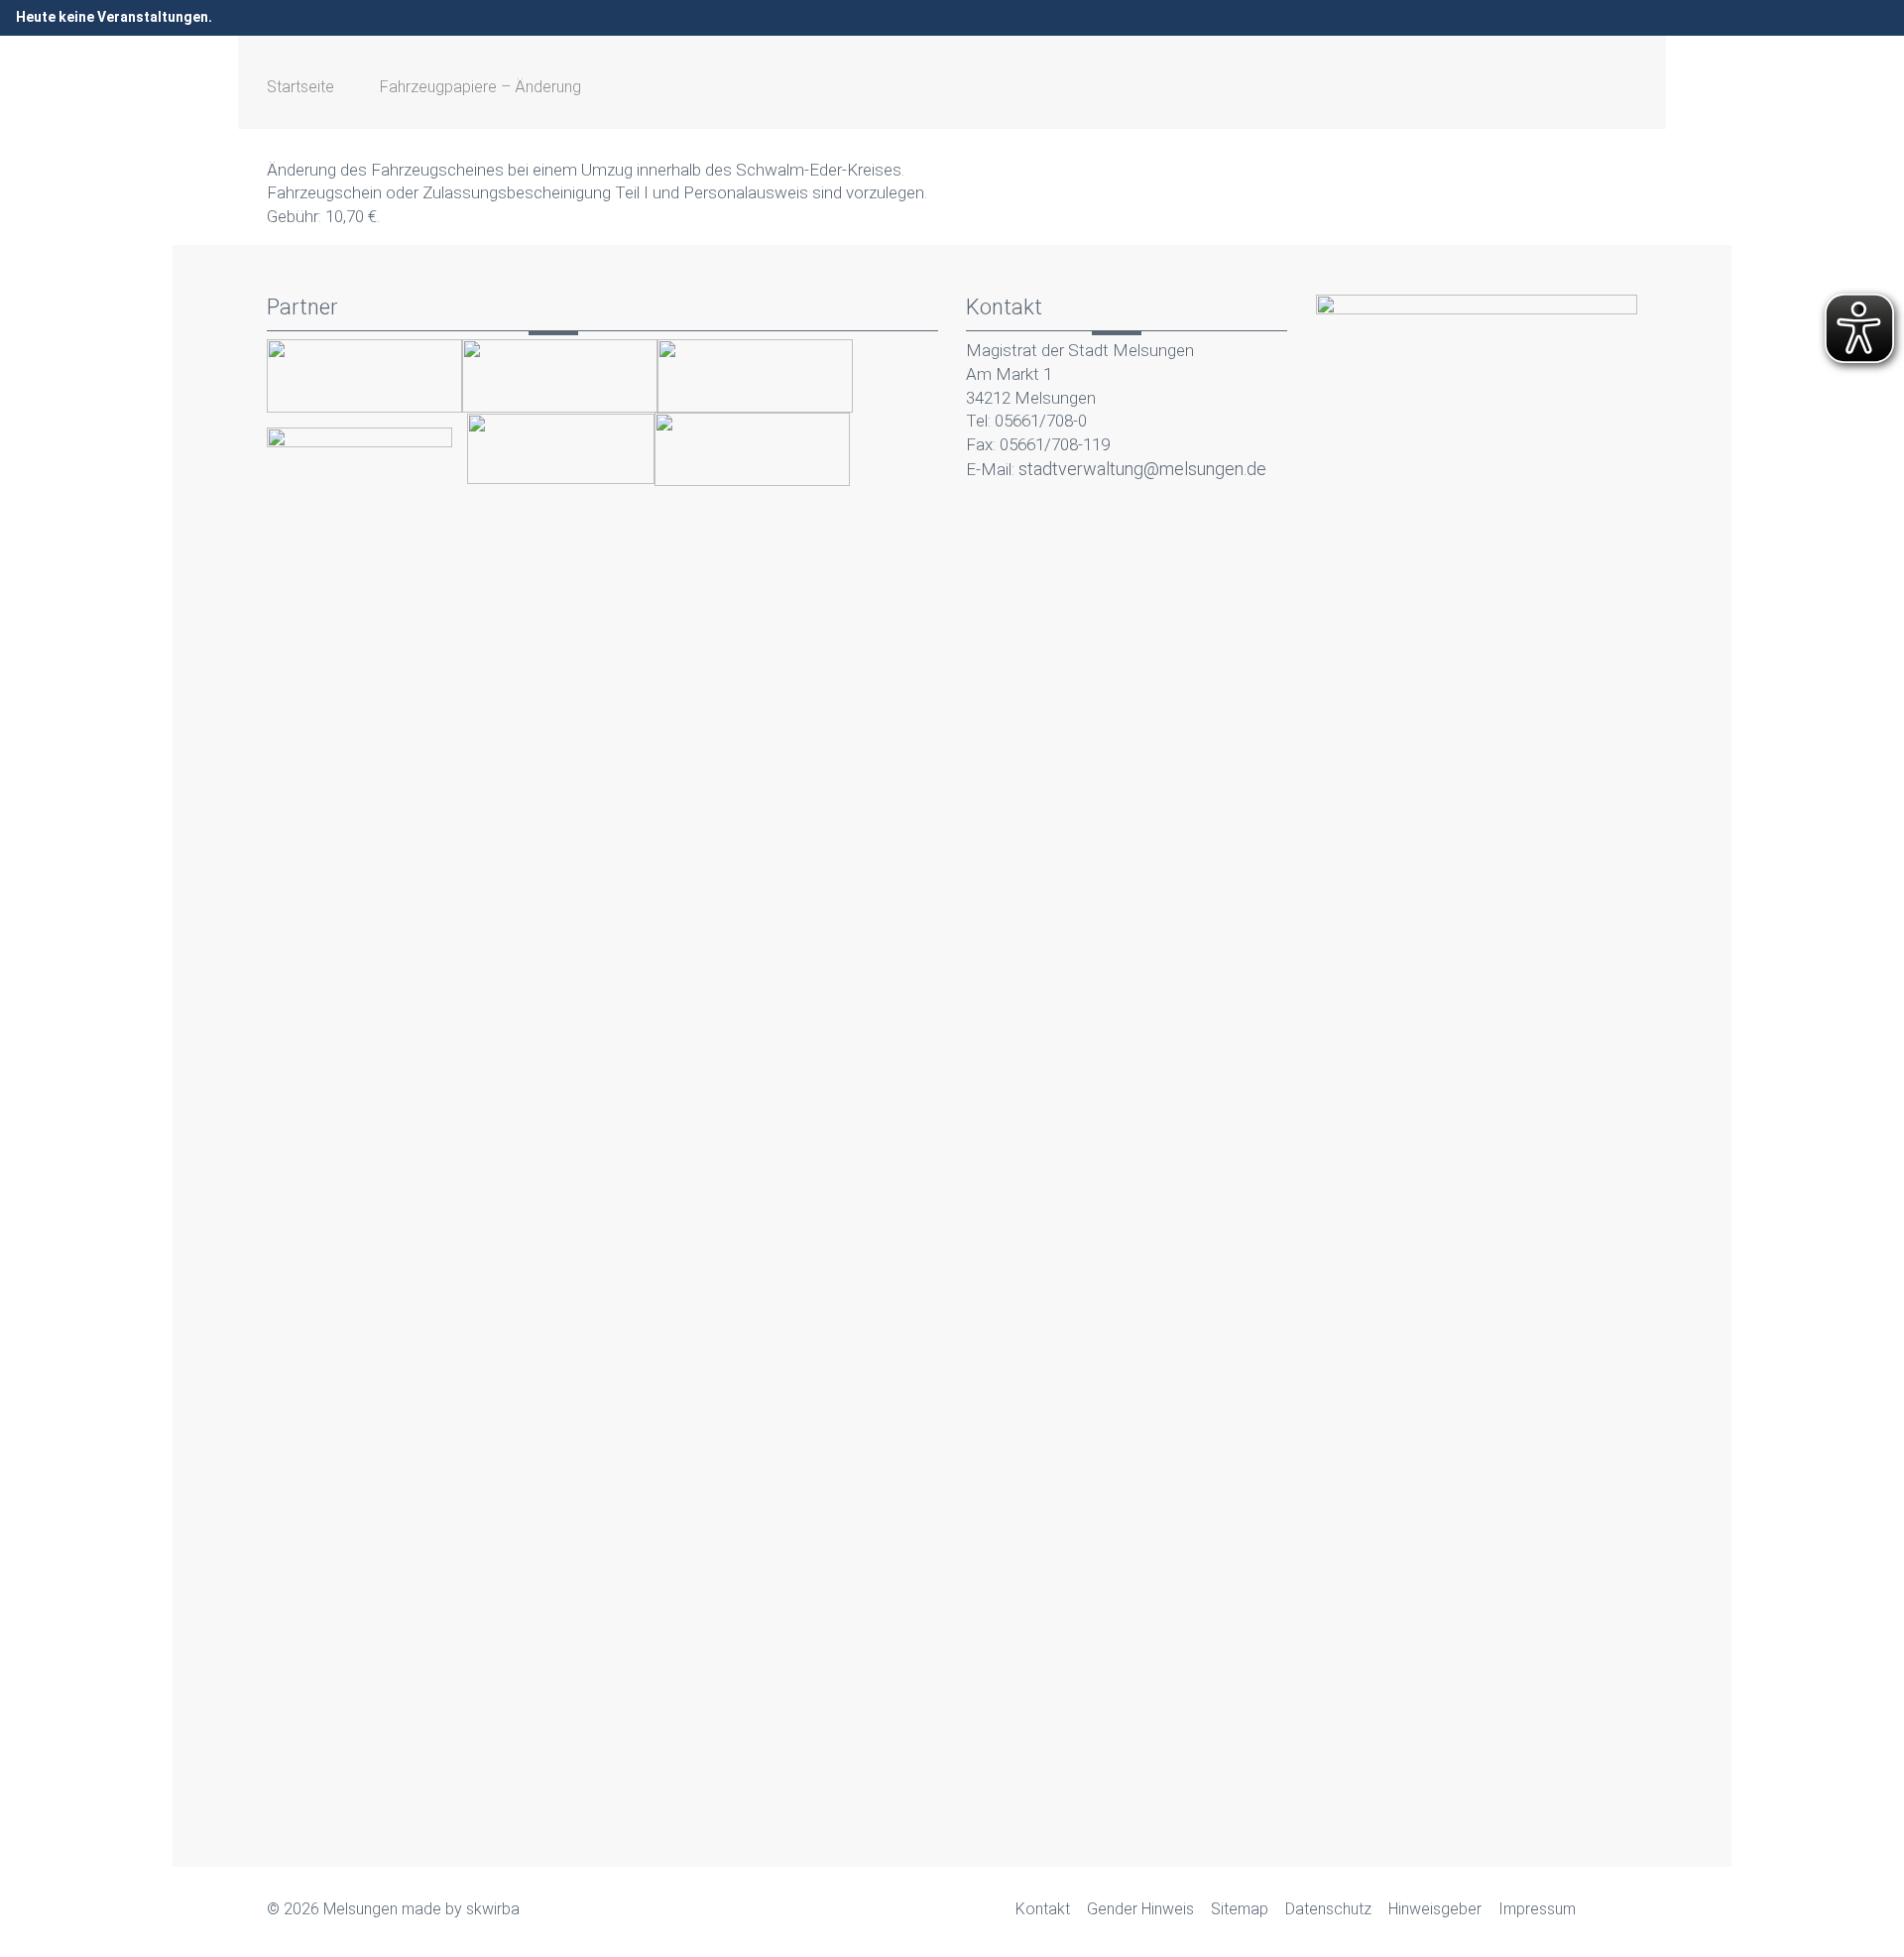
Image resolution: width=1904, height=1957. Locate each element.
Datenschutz (1328, 1909)
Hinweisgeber (1435, 1909)
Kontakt (1043, 1909)
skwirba (493, 1909)
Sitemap (1240, 1909)
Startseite (300, 87)
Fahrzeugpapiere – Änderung (480, 87)
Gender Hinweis (1140, 1909)
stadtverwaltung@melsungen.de (1142, 469)
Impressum (1537, 1909)
